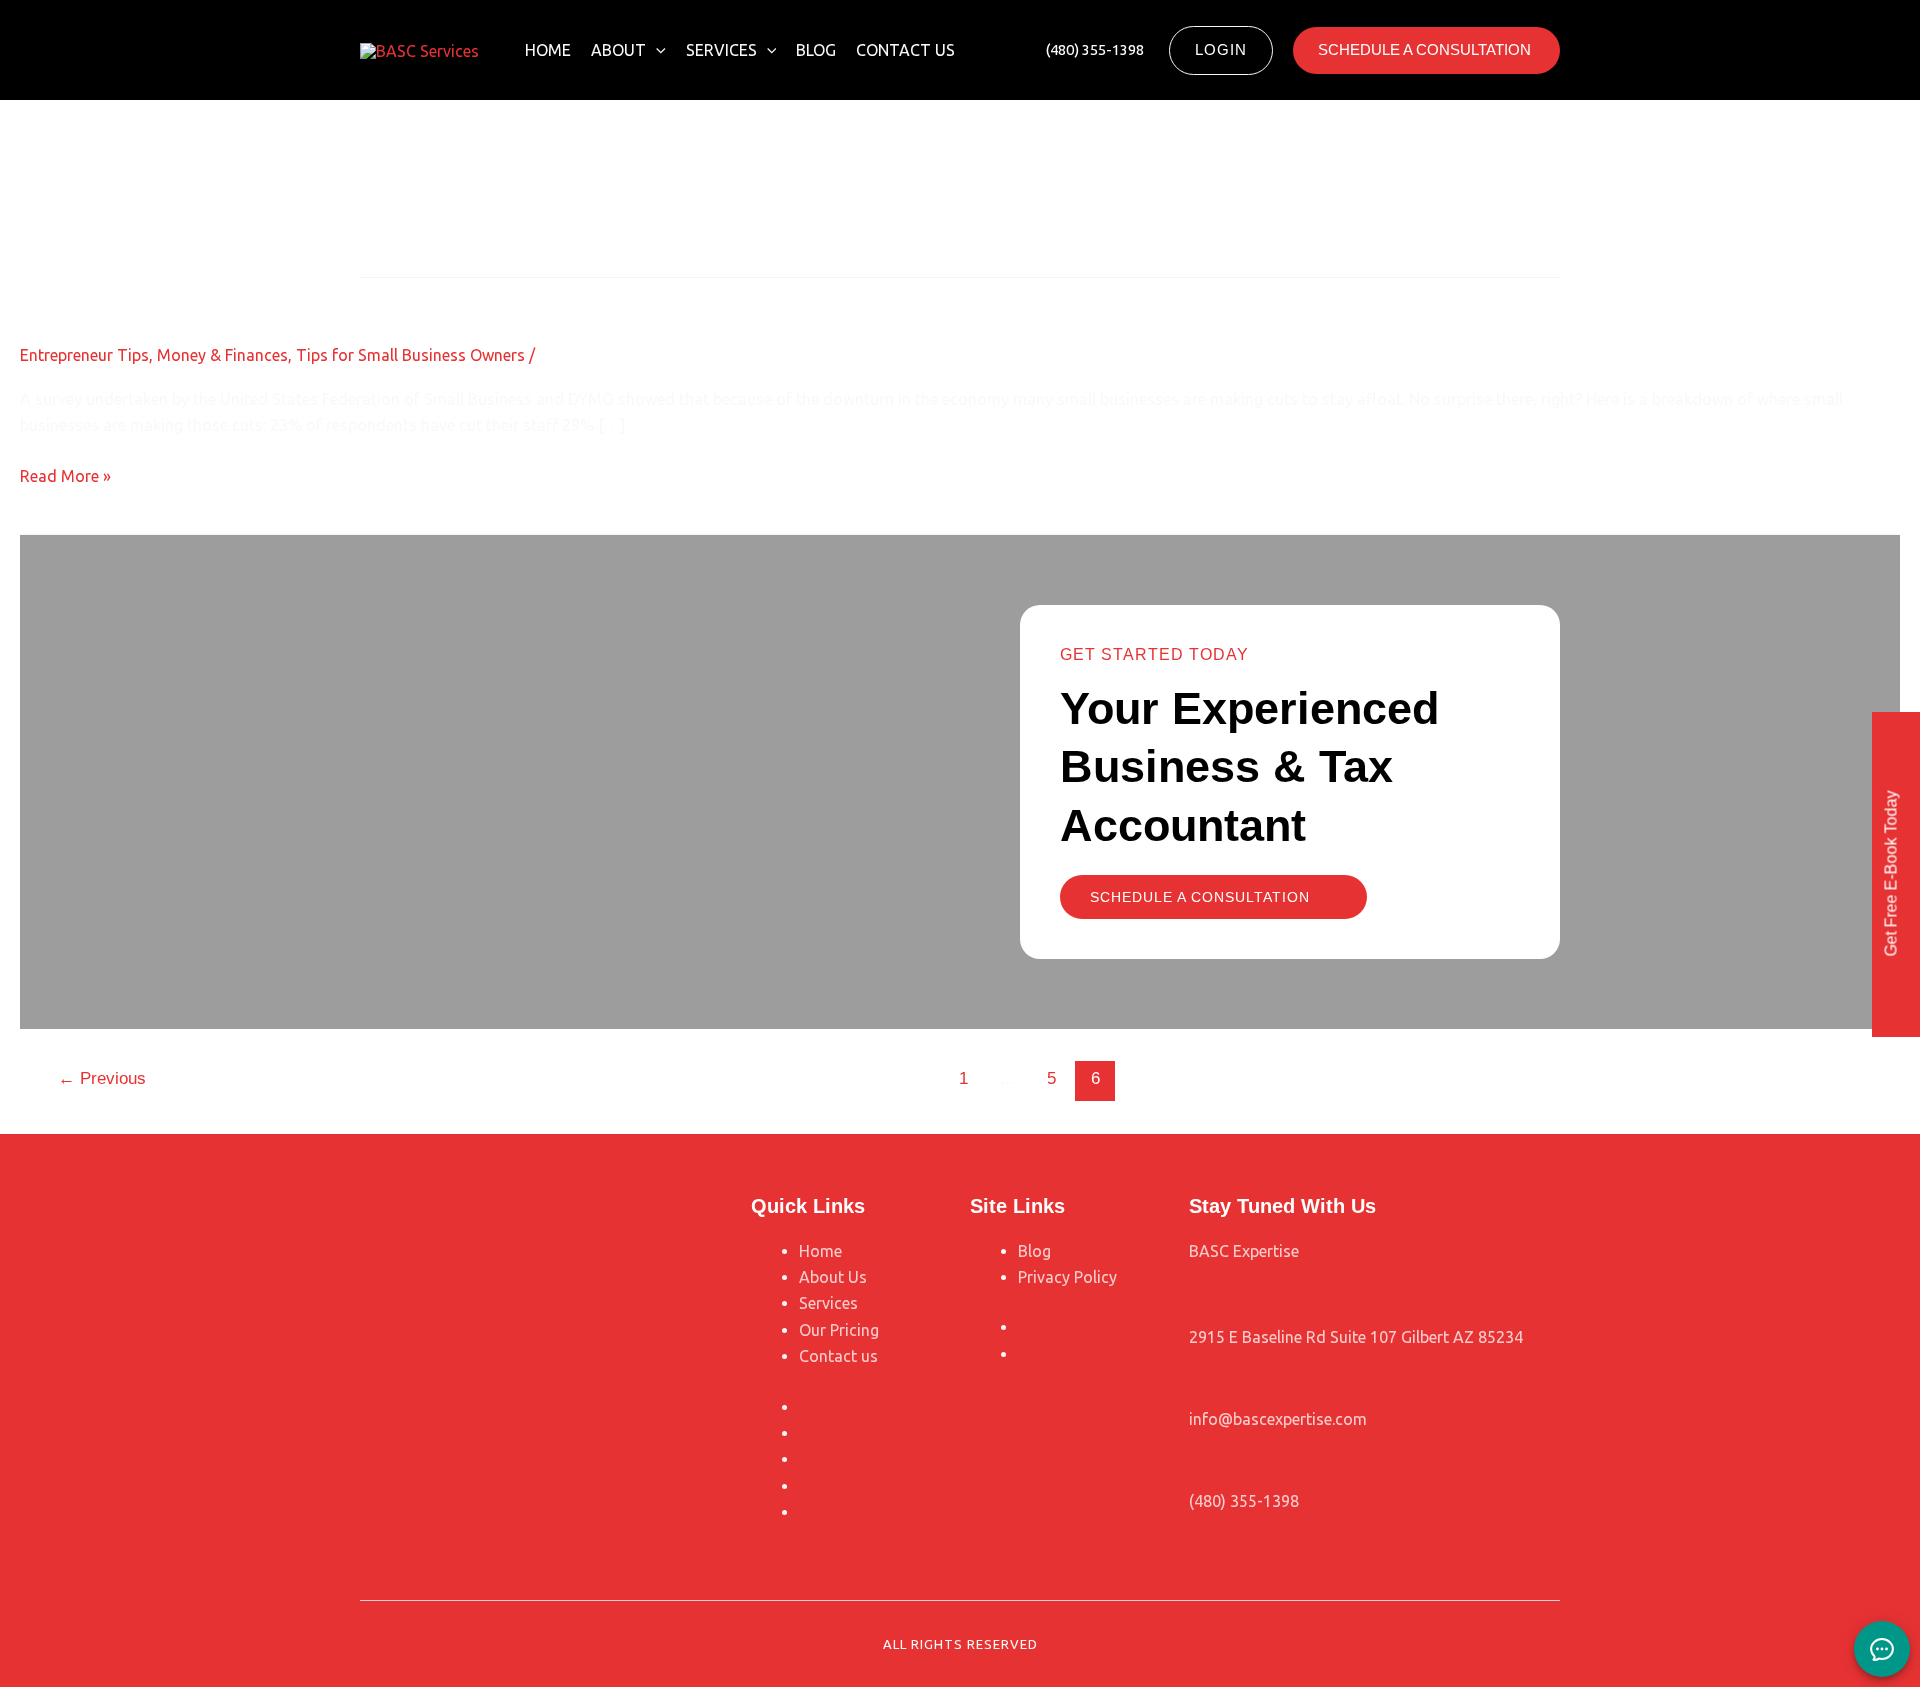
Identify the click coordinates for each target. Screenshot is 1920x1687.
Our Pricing (839, 1330)
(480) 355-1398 (1244, 1501)
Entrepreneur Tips (84, 355)
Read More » (65, 474)
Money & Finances (222, 355)
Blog (816, 50)
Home (548, 50)
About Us (833, 1277)
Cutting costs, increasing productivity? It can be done (328, 294)
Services (721, 50)
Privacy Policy (1067, 1277)
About (618, 50)
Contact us (905, 50)
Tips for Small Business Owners (410, 355)
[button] (656, 50)
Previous (102, 1078)
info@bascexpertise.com (1278, 1419)
